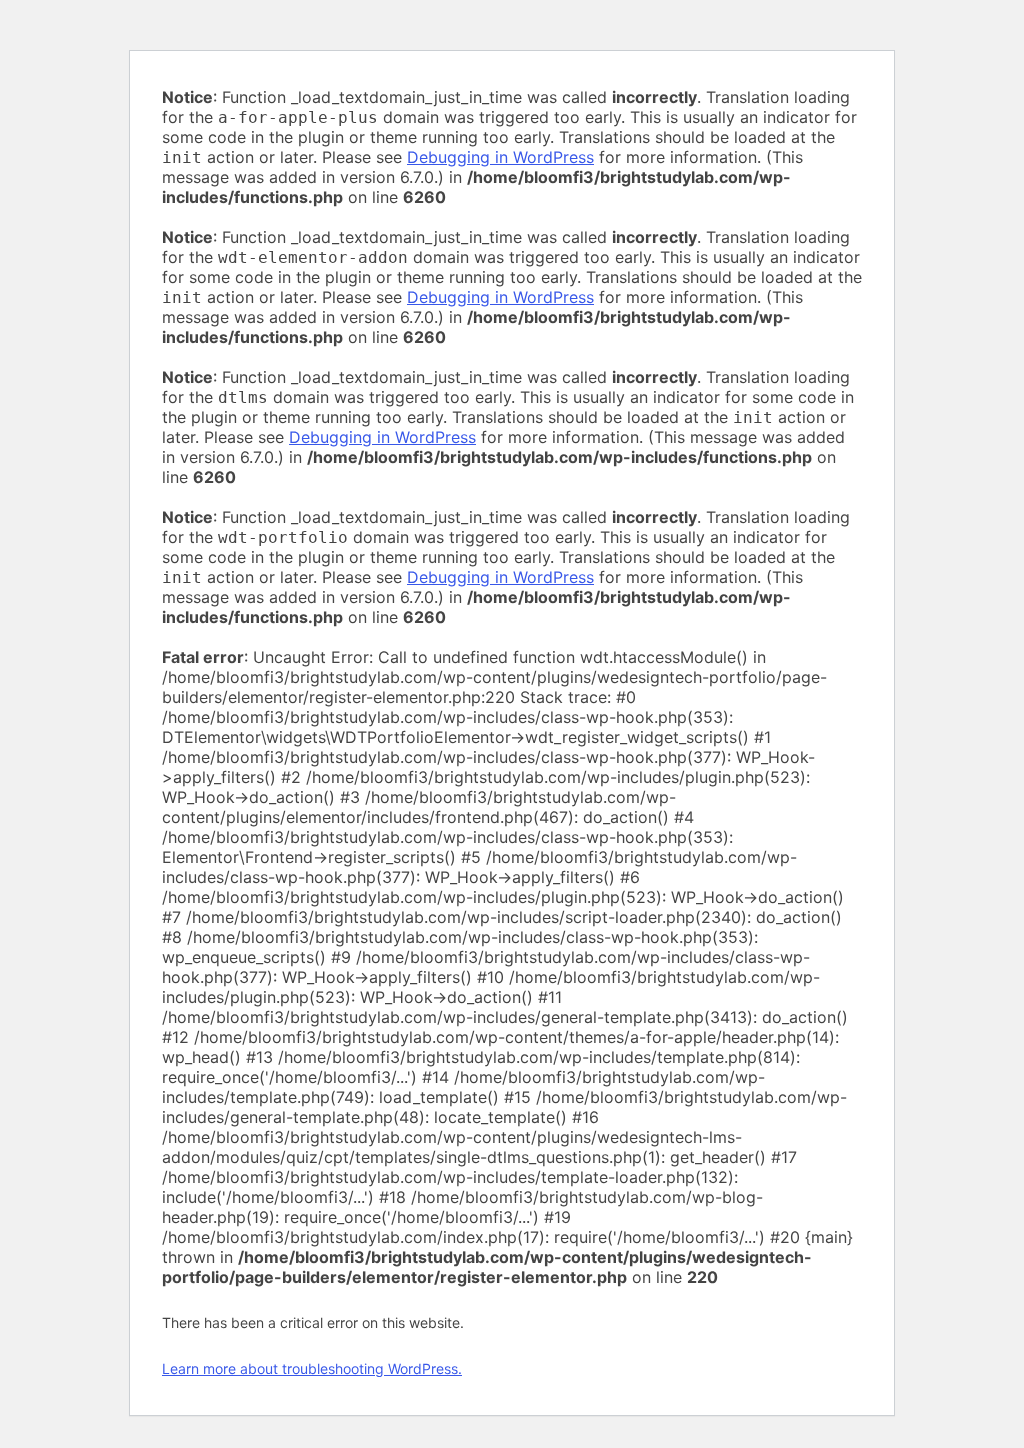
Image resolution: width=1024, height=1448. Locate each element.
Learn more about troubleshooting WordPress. (312, 1368)
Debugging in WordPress (500, 157)
